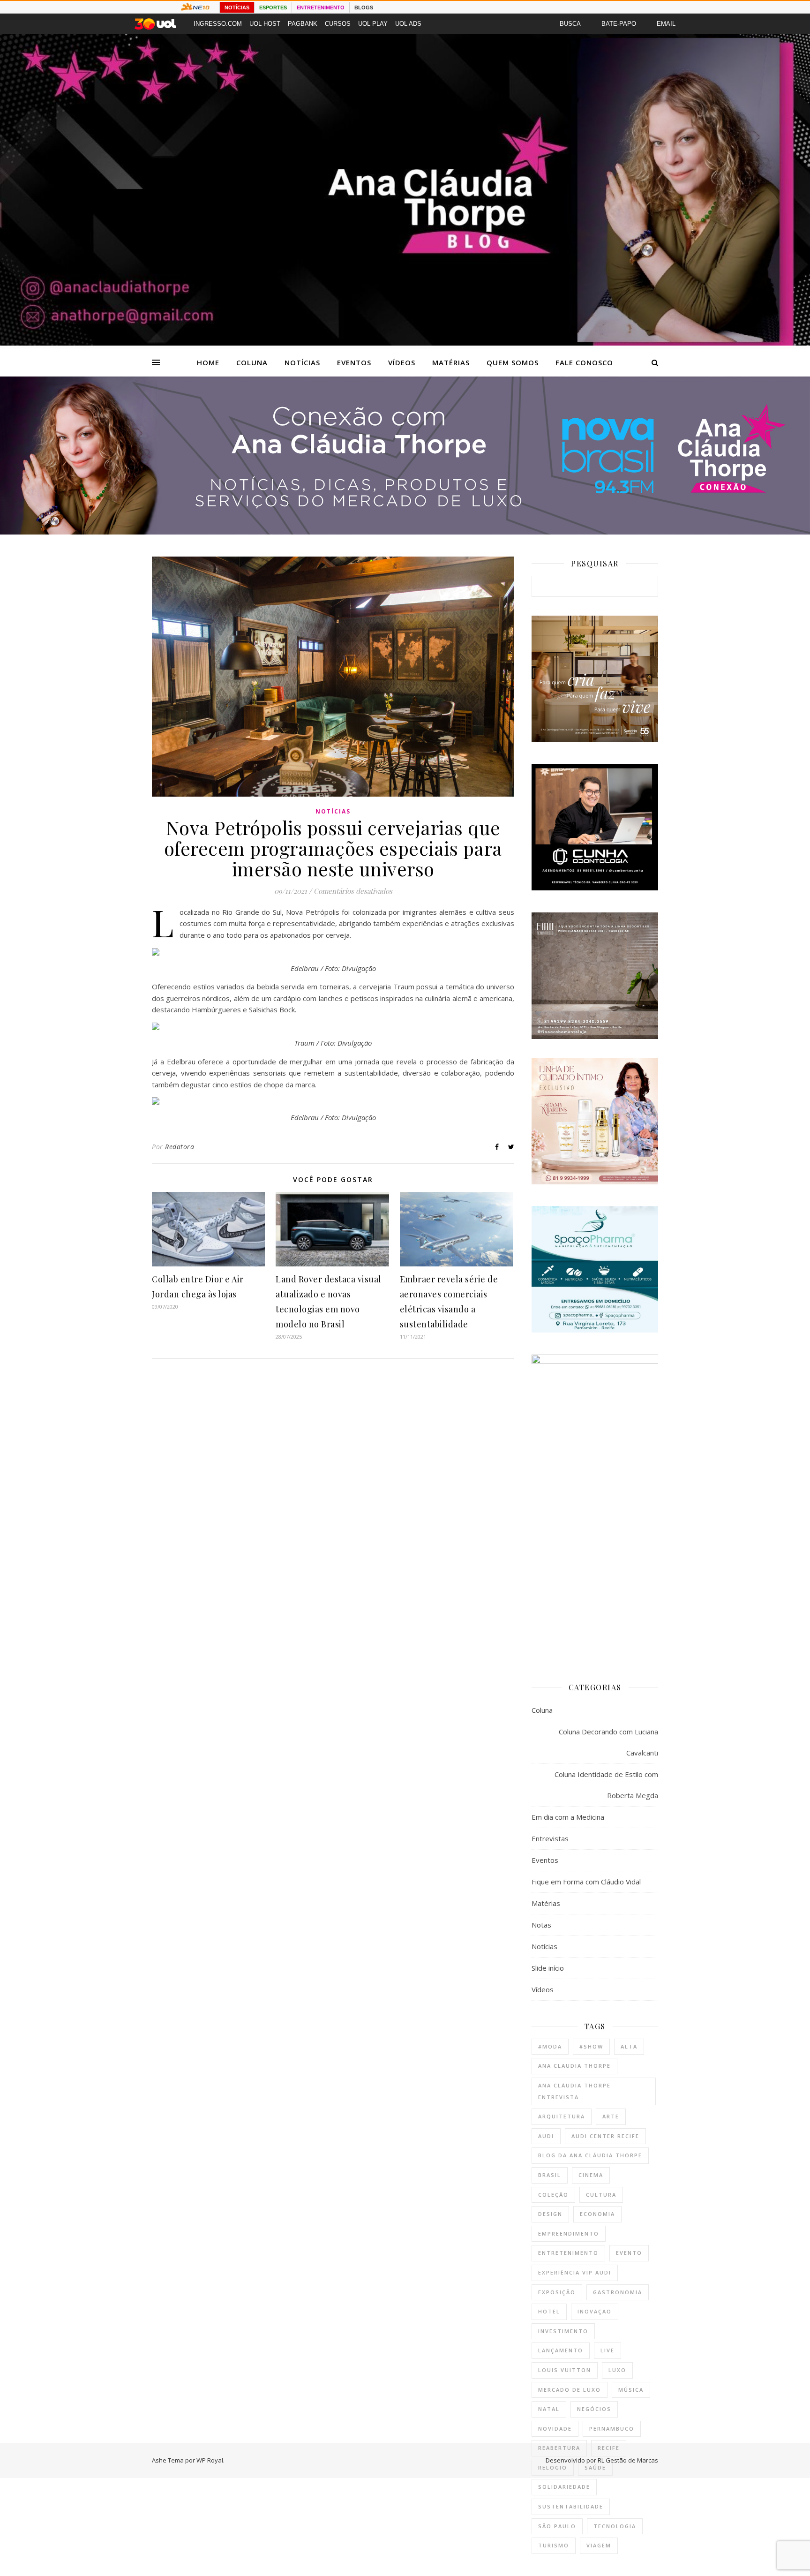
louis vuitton (565, 2370)
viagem (599, 2545)
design (550, 2214)
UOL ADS (408, 24)
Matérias (451, 362)
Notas (541, 1925)
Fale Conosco (584, 362)
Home (208, 362)
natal (549, 2409)
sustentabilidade (571, 2506)
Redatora (180, 1147)
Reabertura (559, 2448)
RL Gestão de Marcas (628, 2460)
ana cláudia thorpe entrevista (574, 2091)
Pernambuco (612, 2429)
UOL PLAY (373, 24)
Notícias (302, 362)
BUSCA (570, 24)
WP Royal (210, 2460)
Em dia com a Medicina (568, 1817)
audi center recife (605, 2136)
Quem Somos (513, 362)
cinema (591, 2175)
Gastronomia (618, 2292)
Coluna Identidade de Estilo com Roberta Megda (606, 1785)
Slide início (548, 1968)
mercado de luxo (570, 2390)
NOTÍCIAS (237, 8)
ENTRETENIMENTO (321, 8)
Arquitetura (562, 2116)
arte (611, 2116)
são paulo (557, 2526)
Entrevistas (550, 1838)
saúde (595, 2467)
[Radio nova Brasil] (405, 532)
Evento (629, 2253)
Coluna (252, 362)
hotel (549, 2311)
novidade (555, 2429)
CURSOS (338, 24)
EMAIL (666, 24)
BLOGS (364, 8)
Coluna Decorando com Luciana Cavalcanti (608, 1742)
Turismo (554, 2545)
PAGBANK (303, 24)
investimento (563, 2331)
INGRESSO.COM (218, 24)
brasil (550, 2175)
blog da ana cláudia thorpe (590, 2155)
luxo (617, 2370)
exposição (557, 2292)
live (607, 2350)
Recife (609, 2448)
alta (629, 2046)
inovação (595, 2311)
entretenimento (568, 2253)
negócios (594, 2409)
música (631, 2390)
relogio (553, 2467)
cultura (601, 2195)
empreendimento (569, 2233)
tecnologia (615, 2526)
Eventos (354, 362)
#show (591, 2046)
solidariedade (564, 2487)
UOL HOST (265, 24)
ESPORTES (273, 8)
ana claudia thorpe (574, 2066)
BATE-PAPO (619, 24)
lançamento (561, 2350)
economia (597, 2214)
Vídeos (402, 362)
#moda (550, 2046)
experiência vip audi (575, 2272)
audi (546, 2136)
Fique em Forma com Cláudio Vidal (586, 1882)
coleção (553, 2195)
